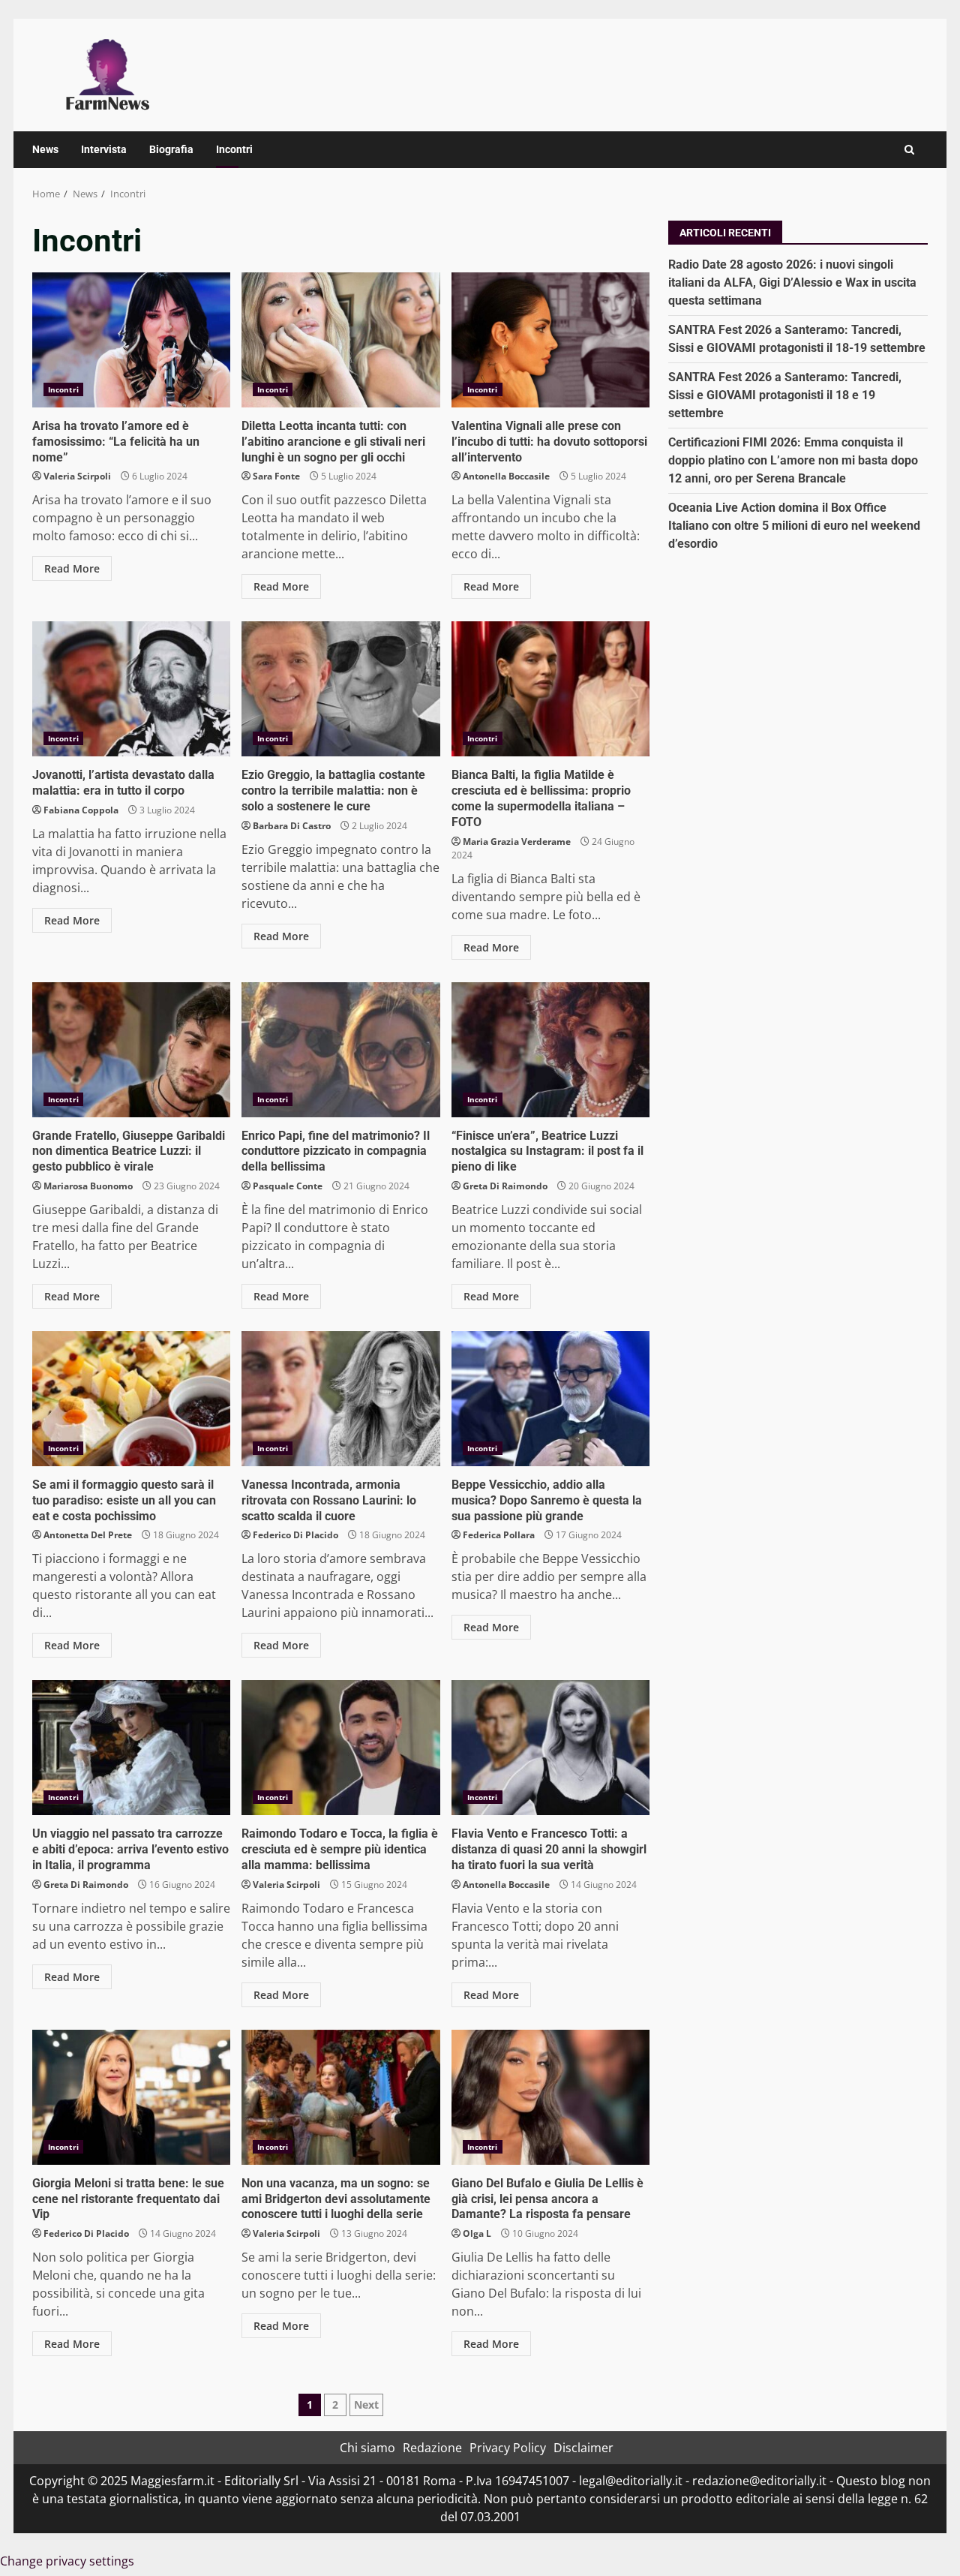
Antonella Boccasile (506, 476)
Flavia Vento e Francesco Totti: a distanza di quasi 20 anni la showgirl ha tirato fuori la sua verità (550, 1748)
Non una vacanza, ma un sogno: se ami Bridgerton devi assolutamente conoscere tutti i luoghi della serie (340, 2097)
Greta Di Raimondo (505, 1186)
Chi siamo (367, 2448)
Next (366, 2405)
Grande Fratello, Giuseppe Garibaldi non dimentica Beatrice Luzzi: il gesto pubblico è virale (131, 1050)
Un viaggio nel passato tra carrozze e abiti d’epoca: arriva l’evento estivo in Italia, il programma (131, 1748)
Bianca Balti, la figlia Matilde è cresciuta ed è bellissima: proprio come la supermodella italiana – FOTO (550, 689)
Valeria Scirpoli (77, 476)
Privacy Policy (508, 2448)
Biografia (171, 149)
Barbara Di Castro (292, 826)
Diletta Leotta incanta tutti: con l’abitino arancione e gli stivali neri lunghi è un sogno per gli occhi (340, 340)
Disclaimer (583, 2448)
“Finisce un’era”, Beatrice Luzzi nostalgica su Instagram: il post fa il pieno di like (550, 1050)
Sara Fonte (276, 476)
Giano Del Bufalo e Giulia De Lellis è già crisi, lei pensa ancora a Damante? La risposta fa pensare (550, 2097)
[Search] (909, 150)
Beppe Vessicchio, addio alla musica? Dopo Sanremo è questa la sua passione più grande (550, 1399)
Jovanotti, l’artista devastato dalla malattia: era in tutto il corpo (131, 689)
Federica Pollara (499, 1535)
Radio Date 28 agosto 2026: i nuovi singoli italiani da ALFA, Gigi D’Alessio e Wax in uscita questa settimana (792, 282)
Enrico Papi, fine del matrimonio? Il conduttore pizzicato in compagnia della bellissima (340, 1050)
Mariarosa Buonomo (88, 1186)
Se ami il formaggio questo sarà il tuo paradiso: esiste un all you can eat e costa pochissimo (131, 1399)
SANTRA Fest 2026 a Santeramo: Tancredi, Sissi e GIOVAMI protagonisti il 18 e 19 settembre (785, 394)
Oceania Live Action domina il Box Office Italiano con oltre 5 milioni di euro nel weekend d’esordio (794, 525)
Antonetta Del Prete (88, 1535)
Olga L (477, 2233)
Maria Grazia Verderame (517, 842)
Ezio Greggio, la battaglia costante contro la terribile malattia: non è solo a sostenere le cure (340, 689)
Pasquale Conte (288, 1186)
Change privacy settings (67, 2561)
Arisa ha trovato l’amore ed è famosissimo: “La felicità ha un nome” (131, 340)
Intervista (104, 149)
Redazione (432, 2448)
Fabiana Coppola (81, 810)
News (45, 149)
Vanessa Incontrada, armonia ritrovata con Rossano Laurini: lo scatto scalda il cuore (340, 1399)
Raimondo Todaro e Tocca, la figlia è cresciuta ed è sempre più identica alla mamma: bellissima (340, 1748)
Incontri (234, 149)
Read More (72, 568)
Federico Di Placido (295, 1535)
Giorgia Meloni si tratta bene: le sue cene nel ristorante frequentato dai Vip (131, 2097)
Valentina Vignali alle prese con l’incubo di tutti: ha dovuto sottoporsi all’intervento (550, 340)
